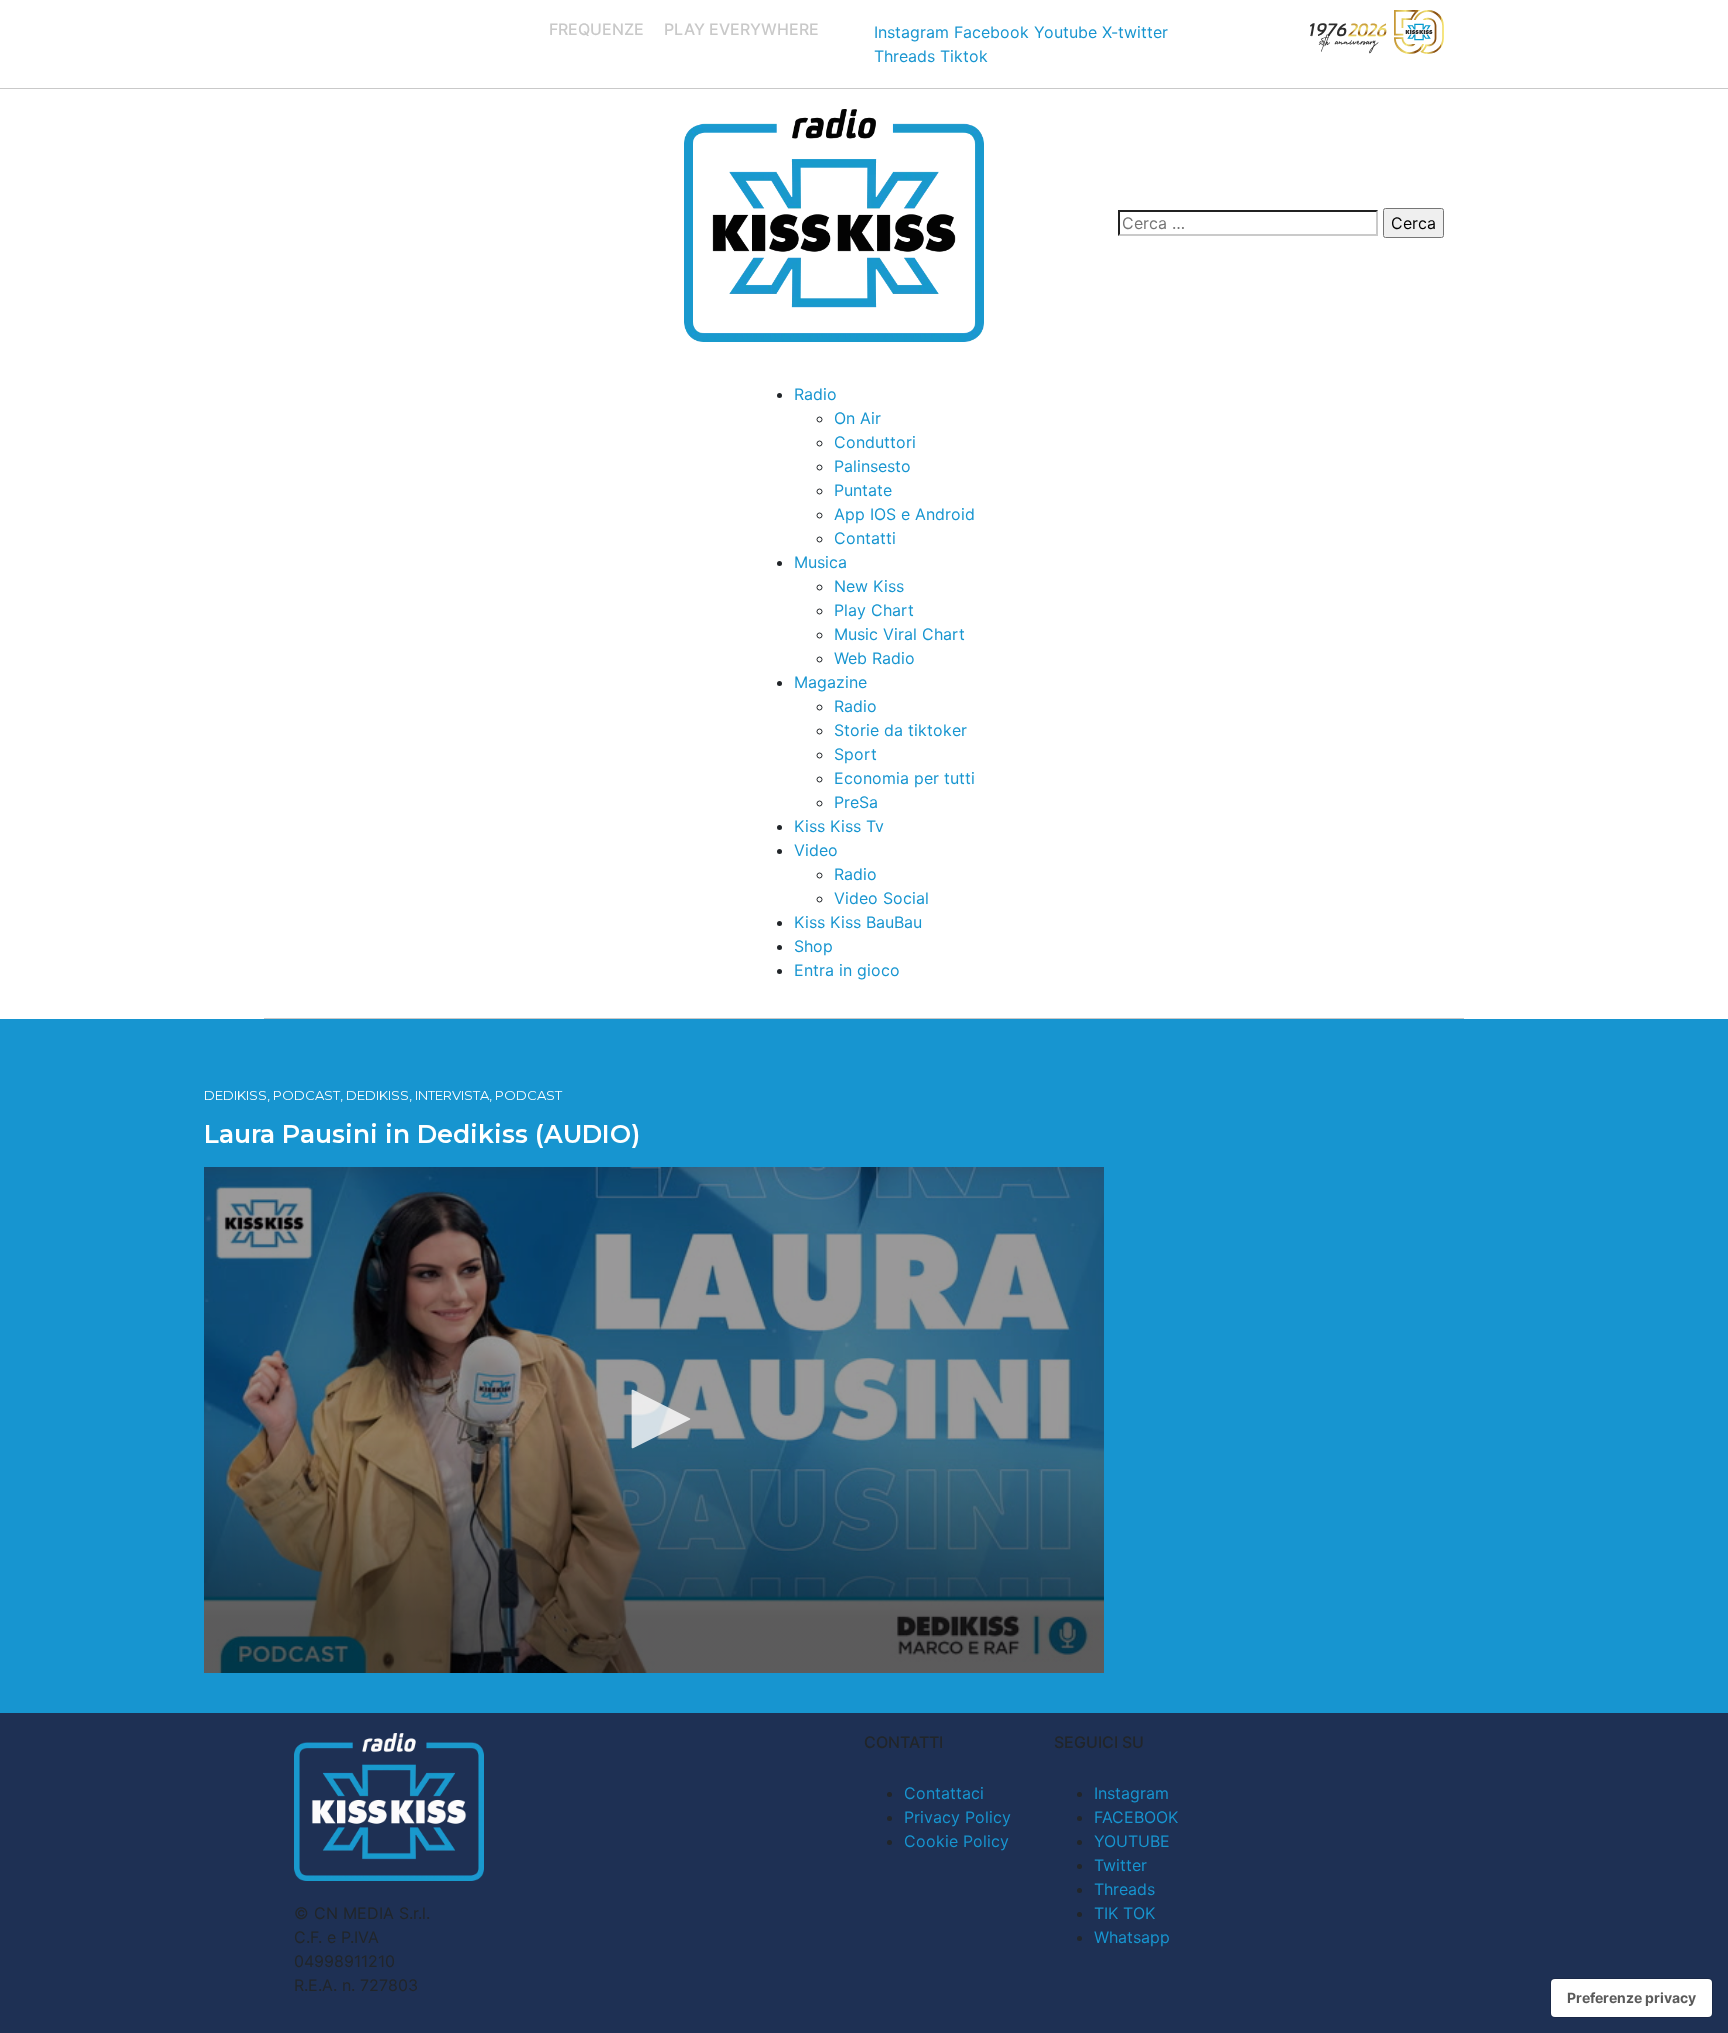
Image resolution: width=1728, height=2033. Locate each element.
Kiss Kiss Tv (839, 826)
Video (816, 850)
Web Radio (874, 658)
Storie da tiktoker (900, 730)
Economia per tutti (904, 778)
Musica (820, 562)
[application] (654, 1420)
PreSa (856, 802)
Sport (855, 754)
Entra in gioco (847, 970)
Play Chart (874, 610)
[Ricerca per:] (1248, 223)
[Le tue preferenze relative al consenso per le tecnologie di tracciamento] (1631, 1998)
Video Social (881, 898)
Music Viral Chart (899, 634)
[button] (654, 1419)
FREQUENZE (596, 29)
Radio (815, 394)
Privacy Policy (957, 1817)
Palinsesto (872, 466)
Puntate (863, 490)
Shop (813, 946)
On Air (857, 418)
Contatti (865, 538)
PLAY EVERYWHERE (741, 29)
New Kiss (869, 586)
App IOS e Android (904, 514)
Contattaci (944, 1793)
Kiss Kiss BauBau (858, 922)
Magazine (830, 682)
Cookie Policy (956, 1841)
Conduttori (875, 442)
